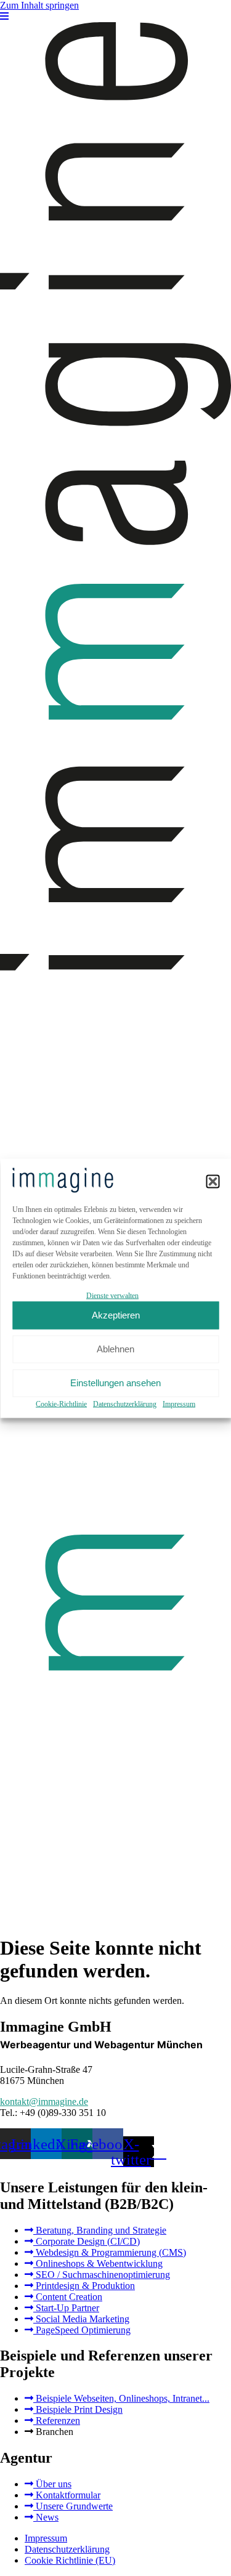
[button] (213, 1181)
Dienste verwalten (112, 1295)
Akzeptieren (116, 1315)
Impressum (179, 1403)
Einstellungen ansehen (115, 1383)
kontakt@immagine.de (44, 2102)
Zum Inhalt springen (39, 5)
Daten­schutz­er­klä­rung (125, 1403)
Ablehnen (115, 1349)
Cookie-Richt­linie (61, 1403)
